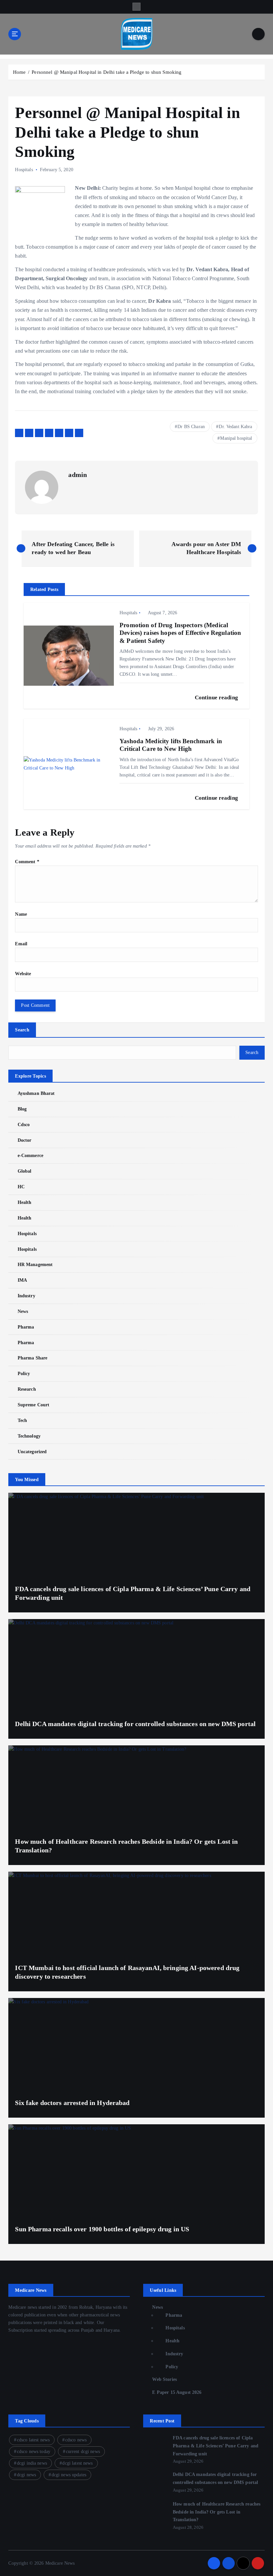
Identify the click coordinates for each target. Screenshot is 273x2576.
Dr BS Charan (191, 427)
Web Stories (164, 2379)
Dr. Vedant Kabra (235, 427)
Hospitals (24, 170)
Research (27, 1389)
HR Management (35, 1265)
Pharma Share (32, 1358)
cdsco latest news (33, 2440)
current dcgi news (83, 2452)
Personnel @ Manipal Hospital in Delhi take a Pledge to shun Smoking (107, 72)
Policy (24, 1374)
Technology (29, 1436)
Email (21, 944)
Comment (27, 862)
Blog (22, 1109)
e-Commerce (30, 1156)
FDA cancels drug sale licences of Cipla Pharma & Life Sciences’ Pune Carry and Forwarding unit (216, 2446)
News (23, 1311)
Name (21, 914)
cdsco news (76, 2440)
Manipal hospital (236, 438)
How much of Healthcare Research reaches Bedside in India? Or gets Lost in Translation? (217, 2512)
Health (24, 1202)
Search (22, 1030)
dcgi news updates (69, 2475)
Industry (26, 1296)
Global (24, 1171)
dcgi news (26, 2475)
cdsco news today (34, 2452)
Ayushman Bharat (36, 1093)
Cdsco (24, 1125)
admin (78, 475)
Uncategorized (32, 1452)
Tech (22, 1420)
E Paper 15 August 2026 (177, 2392)
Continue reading (217, 698)
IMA (22, 1280)
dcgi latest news (77, 2463)
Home (19, 72)
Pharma (26, 1327)
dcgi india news (32, 2463)
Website (23, 974)
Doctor (24, 1140)
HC (21, 1187)
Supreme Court (33, 1405)
